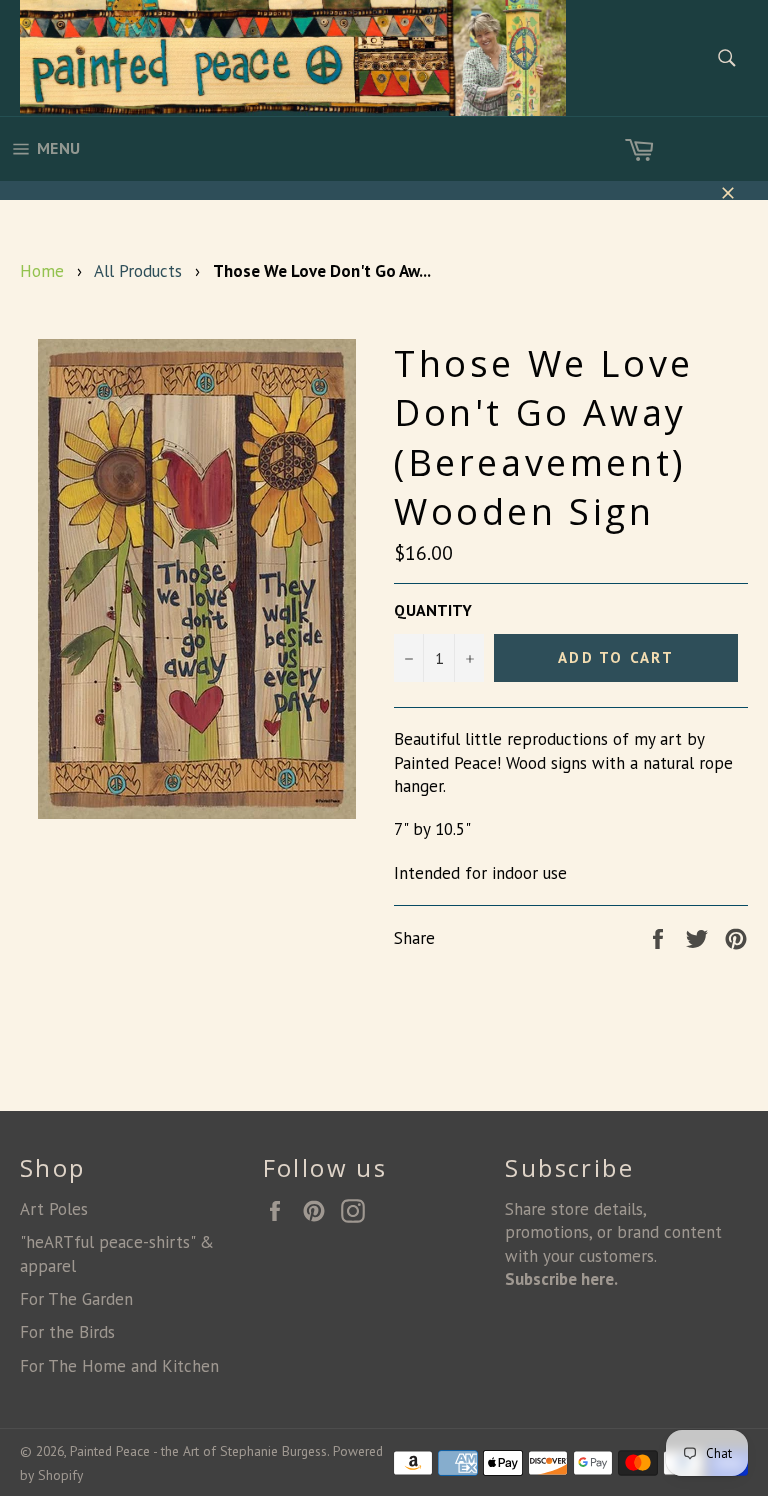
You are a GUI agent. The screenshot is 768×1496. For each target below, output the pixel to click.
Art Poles (54, 1209)
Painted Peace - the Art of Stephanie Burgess (198, 1451)
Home (42, 271)
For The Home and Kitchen (119, 1366)
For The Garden (76, 1299)
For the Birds (67, 1332)
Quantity (433, 610)
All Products (138, 271)
